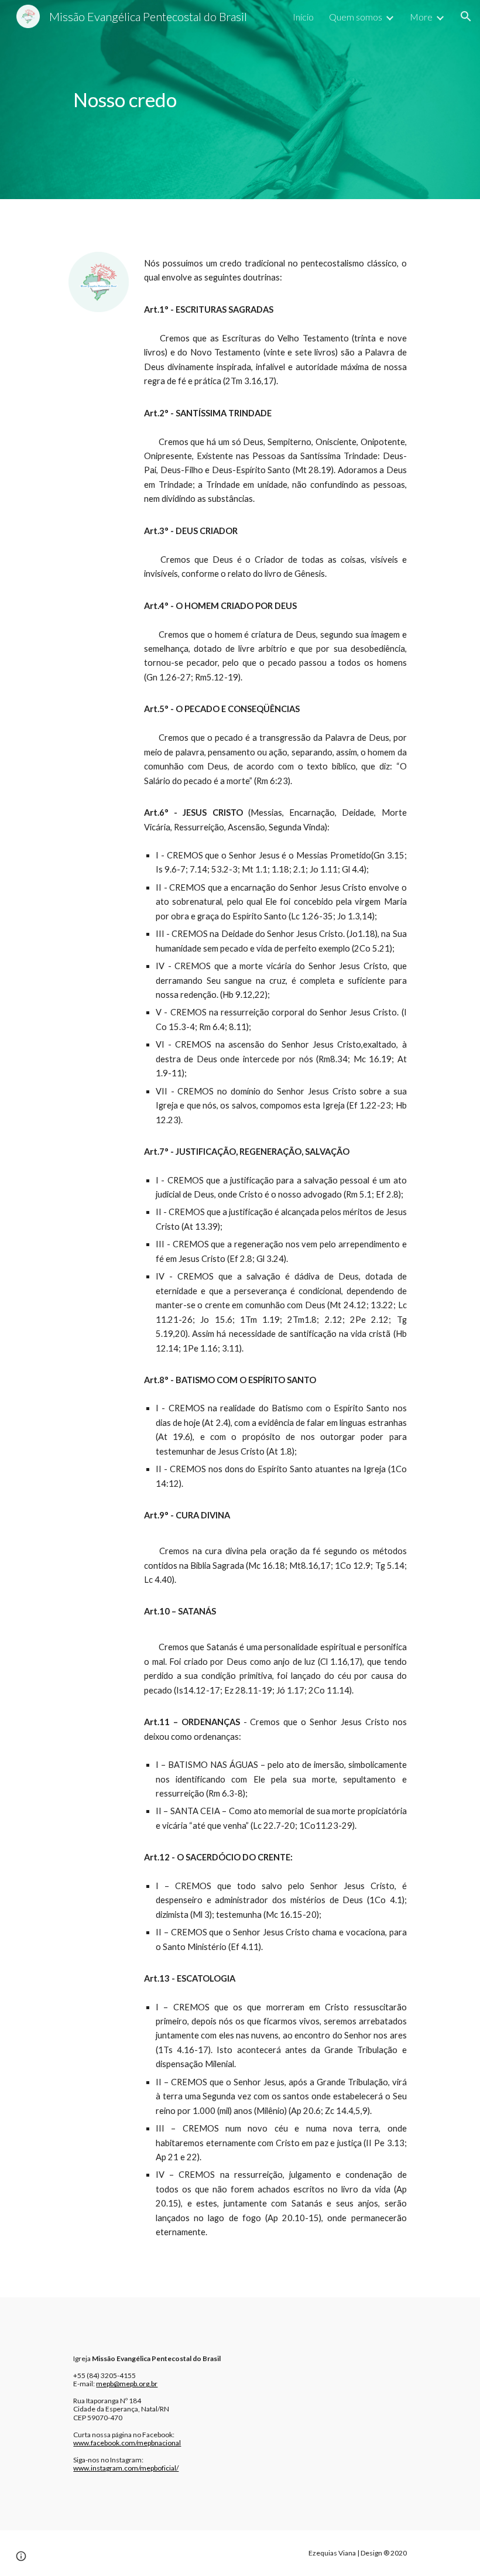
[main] (240, 100)
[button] (466, 16)
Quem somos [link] (356, 17)
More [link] (421, 17)
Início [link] (303, 17)
